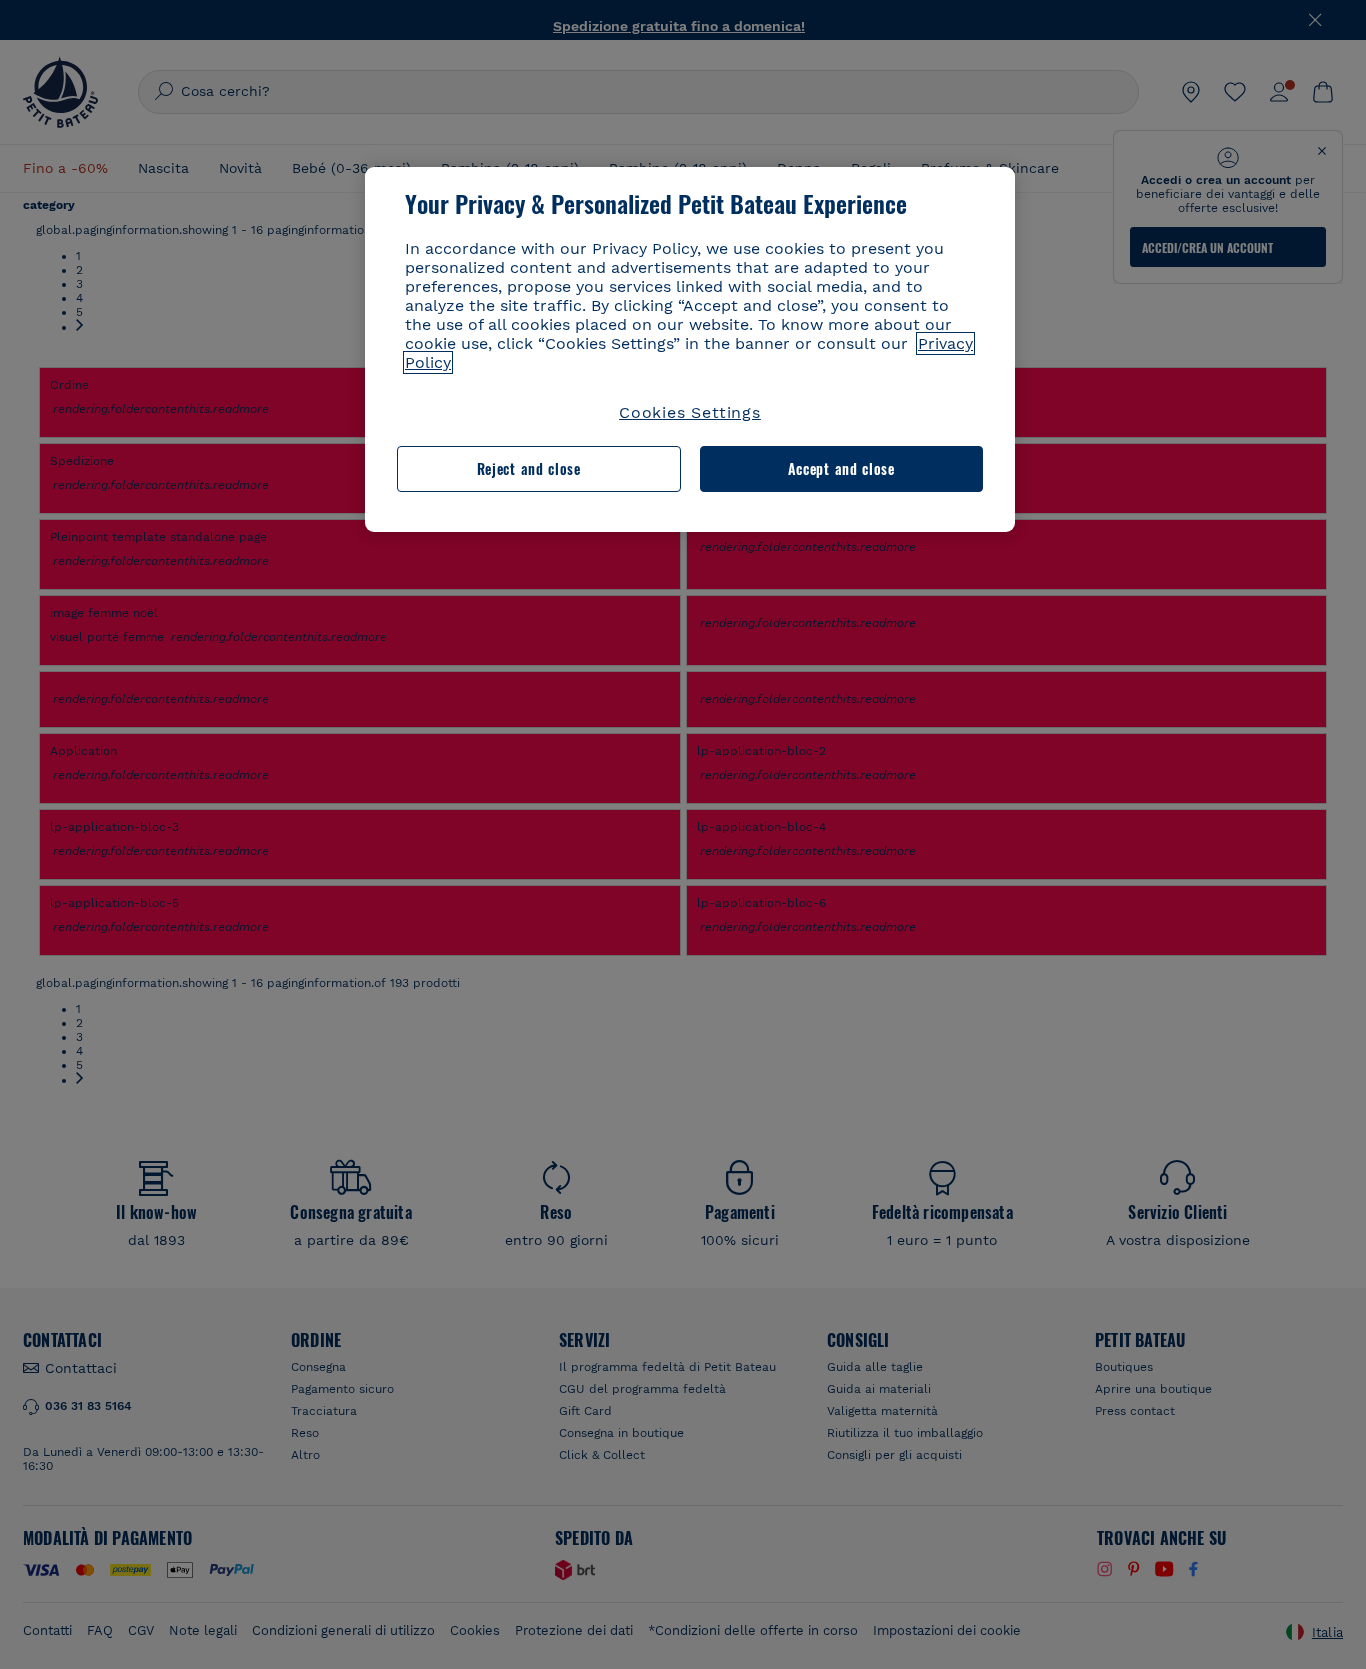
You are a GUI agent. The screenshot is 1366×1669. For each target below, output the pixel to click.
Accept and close (841, 468)
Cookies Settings (690, 412)
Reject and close (529, 468)
